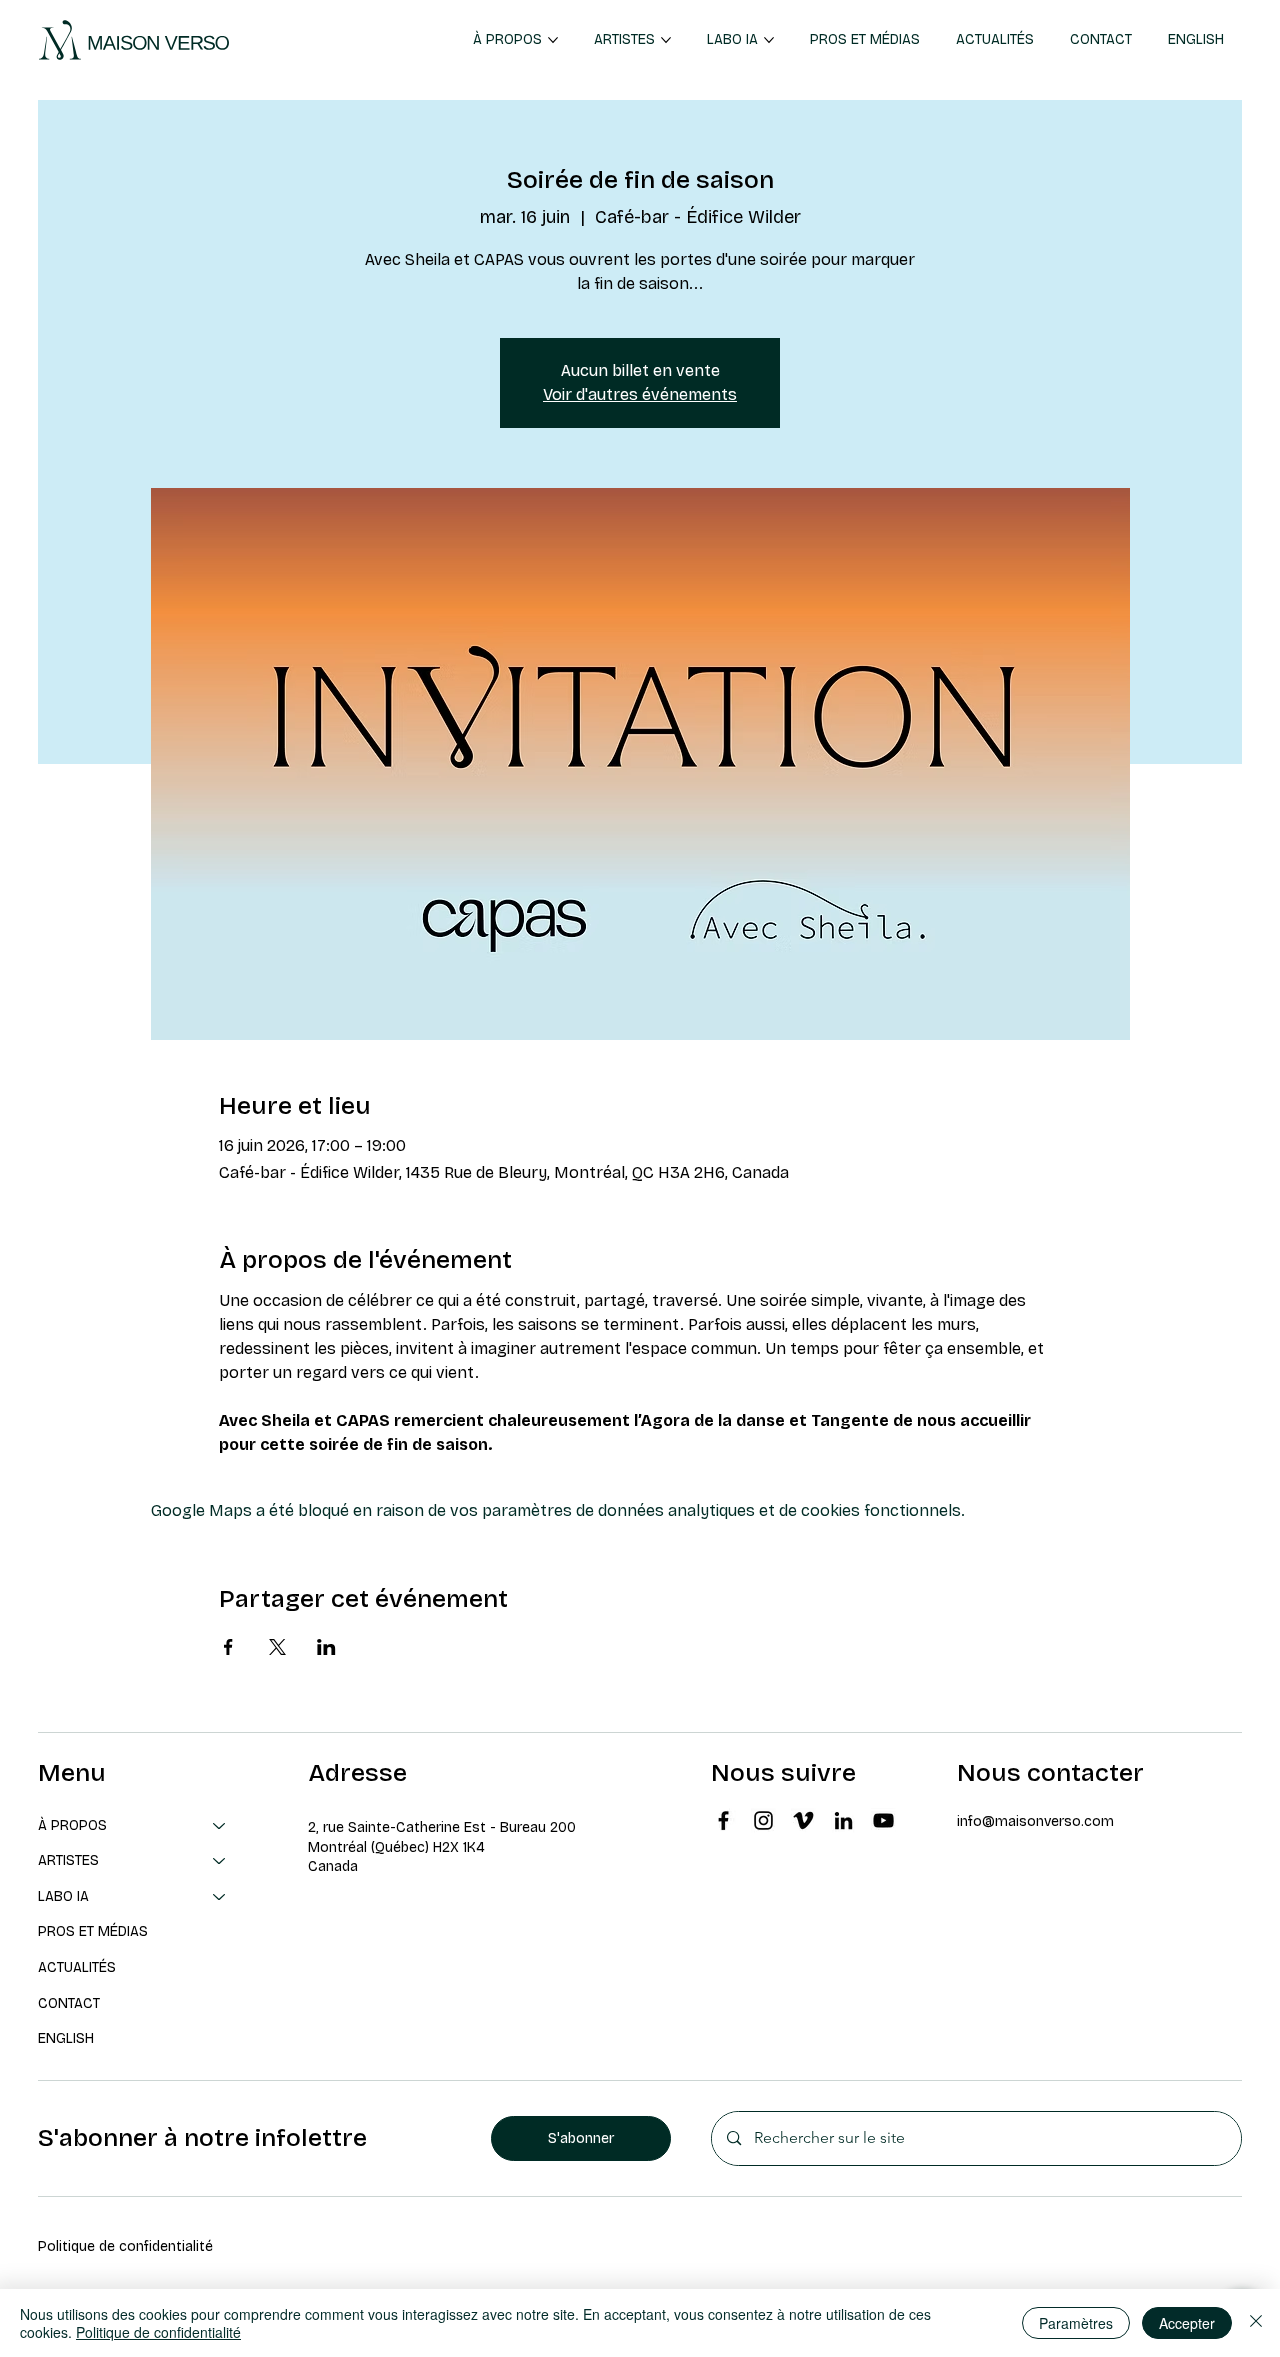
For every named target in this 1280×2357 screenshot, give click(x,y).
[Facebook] (723, 1820)
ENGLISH (66, 2038)
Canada (333, 1866)
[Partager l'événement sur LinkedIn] (326, 1647)
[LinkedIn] (843, 1820)
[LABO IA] (220, 1897)
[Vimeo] (803, 1820)
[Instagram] (763, 1820)
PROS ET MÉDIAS (93, 1931)
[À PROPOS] (220, 1826)
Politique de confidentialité (125, 2246)
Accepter (1187, 2323)
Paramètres (1076, 2323)
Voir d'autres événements (640, 394)
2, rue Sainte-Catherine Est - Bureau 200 (442, 1827)
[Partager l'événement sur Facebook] (228, 1647)
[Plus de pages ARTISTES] (666, 40)
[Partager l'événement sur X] (277, 1647)
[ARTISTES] (220, 1861)
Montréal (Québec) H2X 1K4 (396, 1847)
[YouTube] (883, 1820)
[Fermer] (1256, 2323)
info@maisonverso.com (1035, 1821)
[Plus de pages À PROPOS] (553, 40)
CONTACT (69, 2003)
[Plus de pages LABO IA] (769, 40)
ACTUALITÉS (77, 1967)
